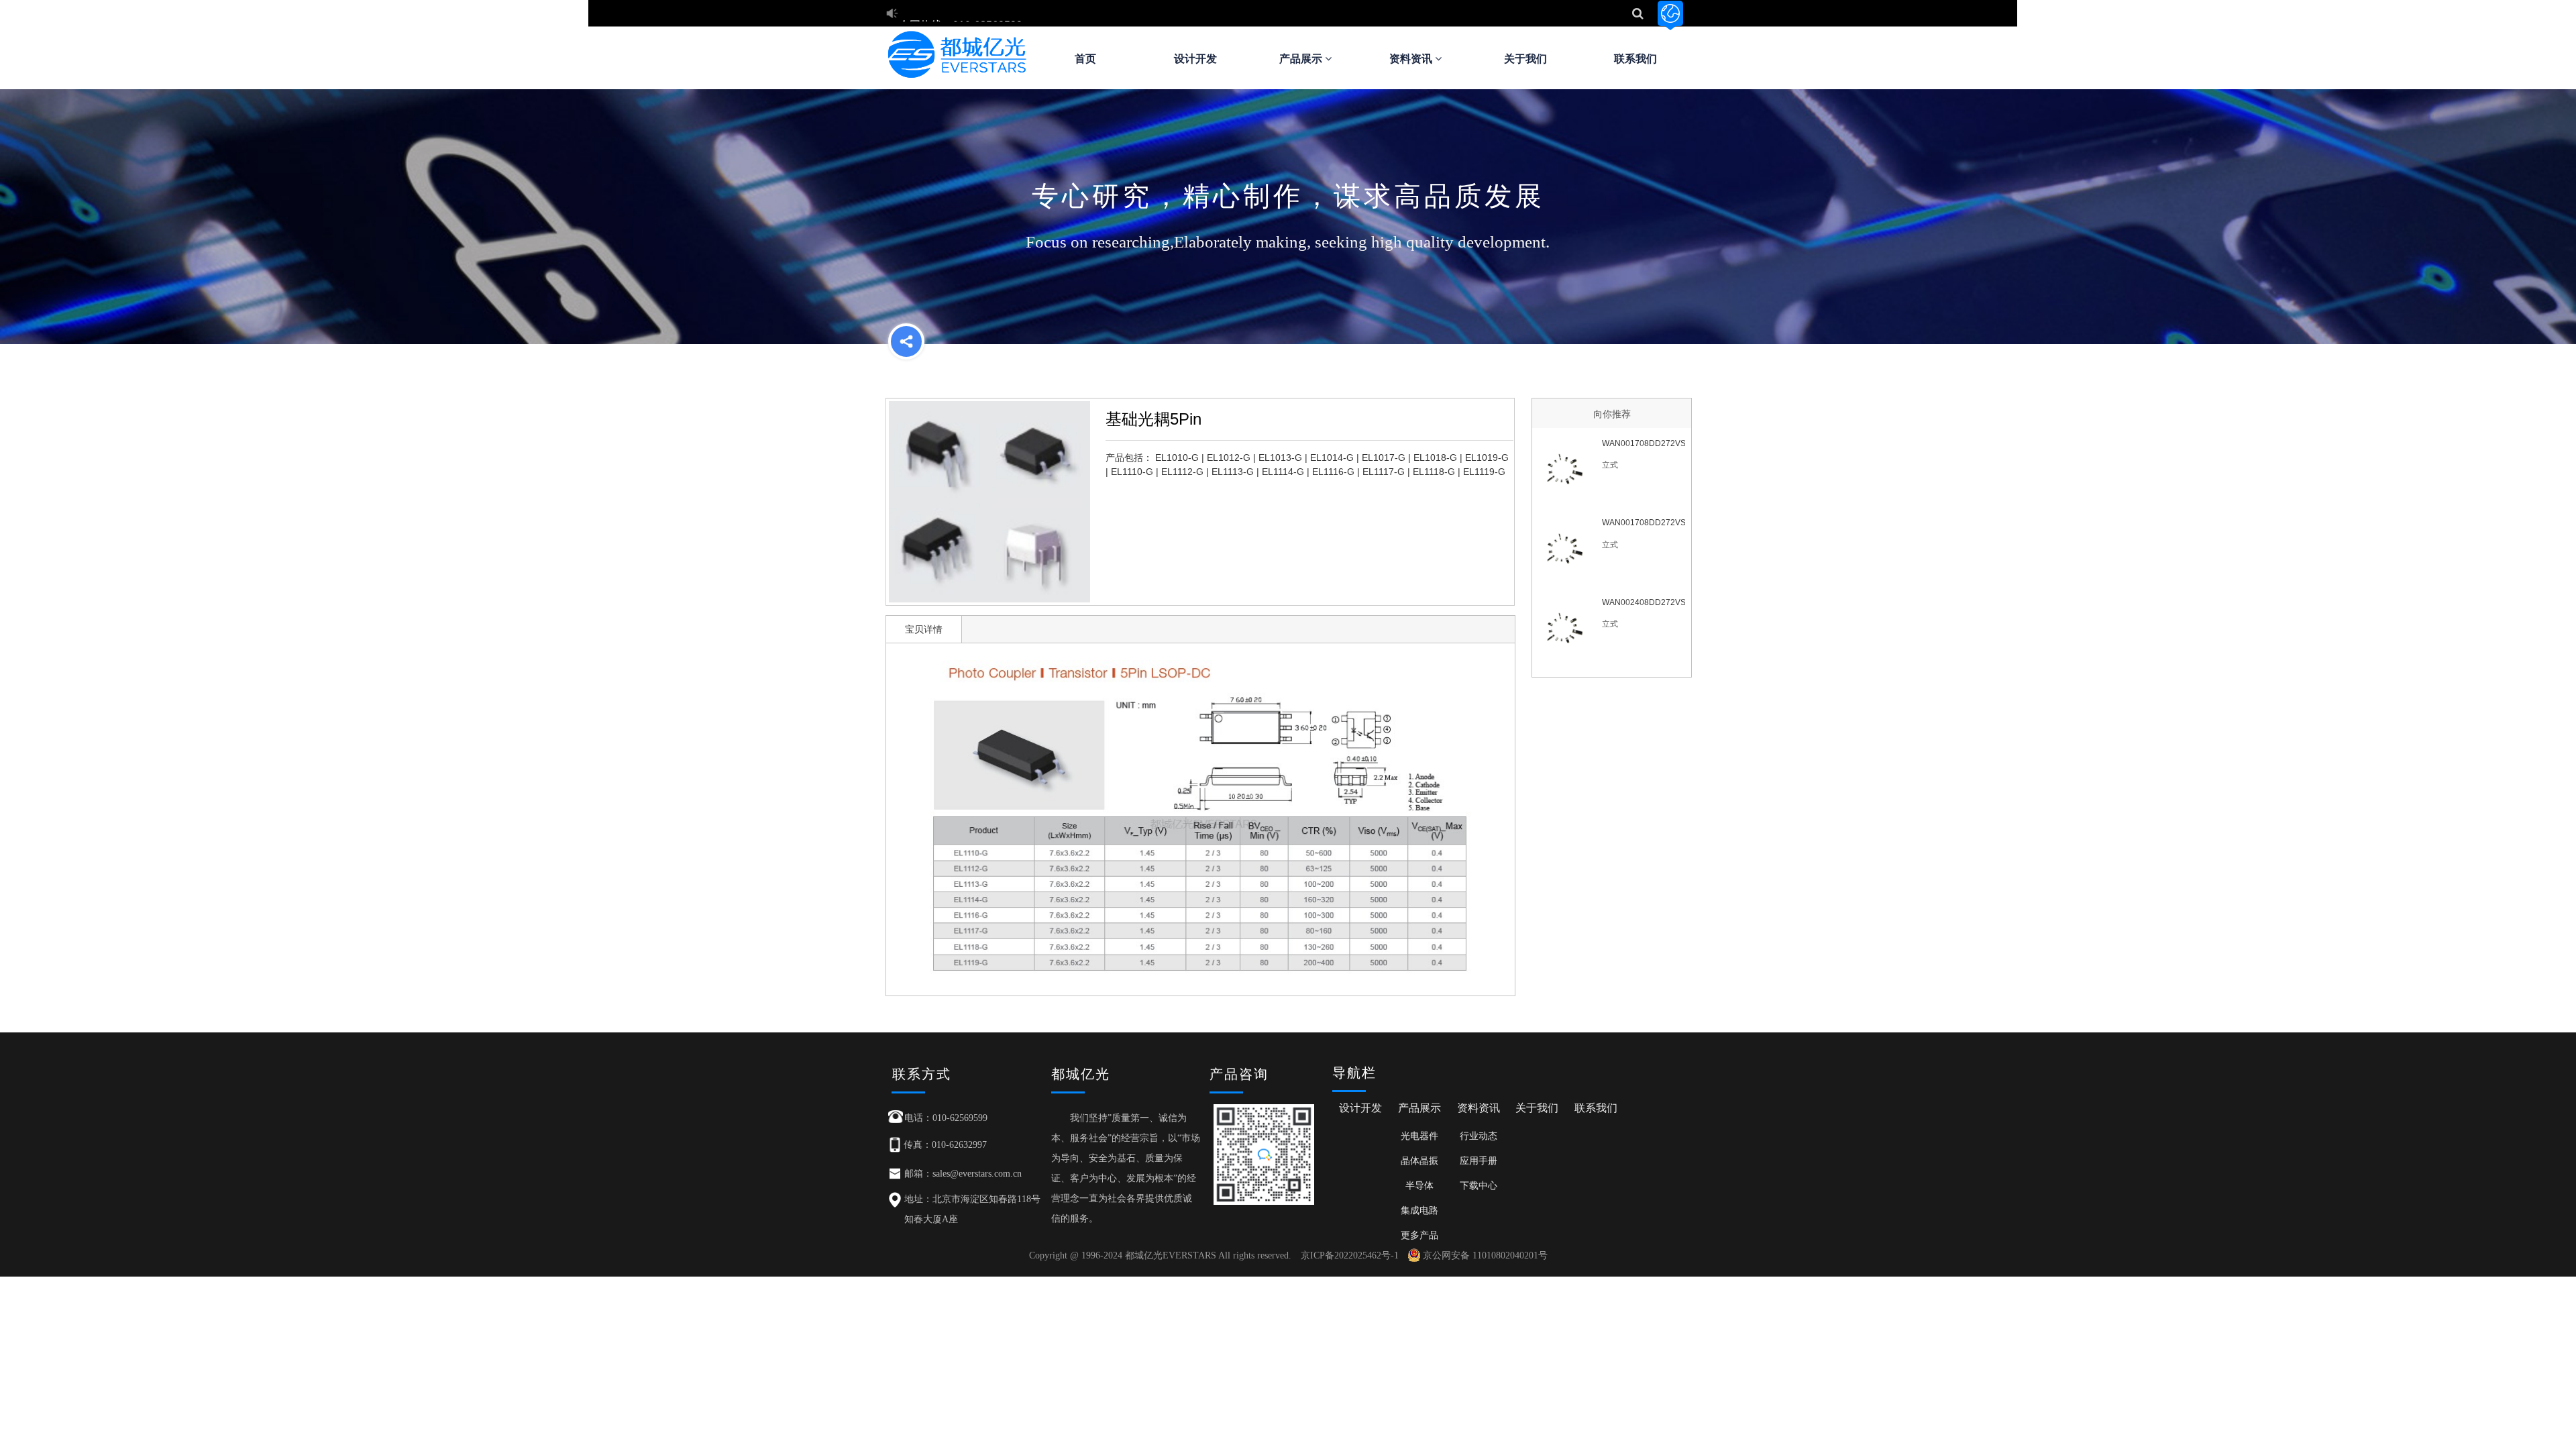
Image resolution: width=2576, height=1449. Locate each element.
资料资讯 (1412, 59)
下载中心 (1479, 1185)
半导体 (1419, 1185)
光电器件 (1419, 1136)
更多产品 (1419, 1235)
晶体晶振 (1419, 1161)
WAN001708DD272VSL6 (1643, 523)
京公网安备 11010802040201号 (1485, 1255)
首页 (1085, 59)
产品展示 (1302, 59)
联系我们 (1635, 59)
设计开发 (1195, 59)
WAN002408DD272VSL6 (1643, 602)
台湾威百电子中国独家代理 (963, 8)
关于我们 (1525, 59)
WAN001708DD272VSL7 (1643, 443)
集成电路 (1419, 1210)
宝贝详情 (924, 629)
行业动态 (1479, 1136)
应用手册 (1479, 1161)
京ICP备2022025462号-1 (1350, 1255)
